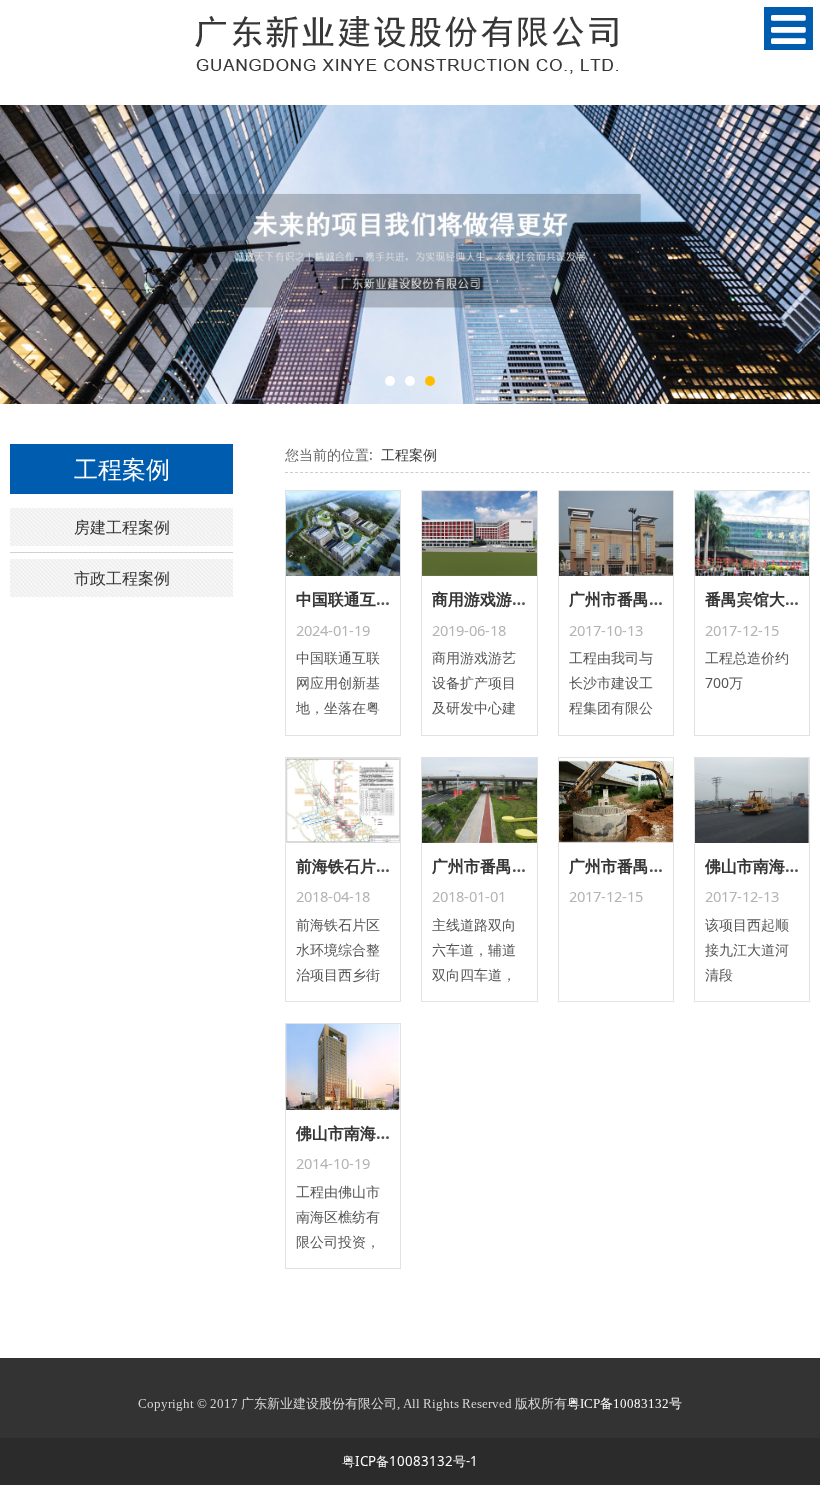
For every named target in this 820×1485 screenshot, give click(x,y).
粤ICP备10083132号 (624, 1403)
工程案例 (409, 454)
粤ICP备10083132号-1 (410, 1461)
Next (793, 254)
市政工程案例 (122, 578)
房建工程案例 (122, 527)
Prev (27, 254)
